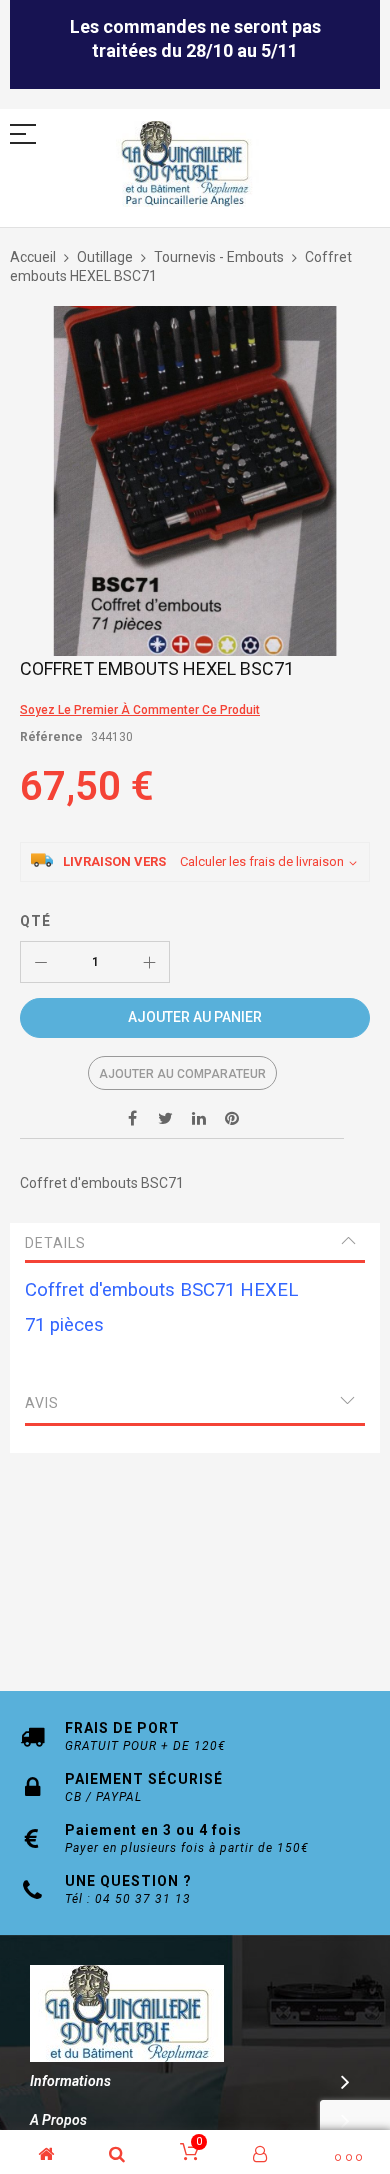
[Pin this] (232, 1118)
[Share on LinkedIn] (199, 1118)
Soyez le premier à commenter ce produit (140, 710)
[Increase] (149, 962)
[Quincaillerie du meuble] (185, 164)
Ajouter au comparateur (182, 1074)
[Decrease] (41, 962)
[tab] (195, 1243)
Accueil (33, 257)
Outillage (105, 257)
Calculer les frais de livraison (262, 861)
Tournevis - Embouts (219, 257)
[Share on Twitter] (166, 1118)
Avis (42, 1403)
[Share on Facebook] (133, 1118)
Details (55, 1243)
